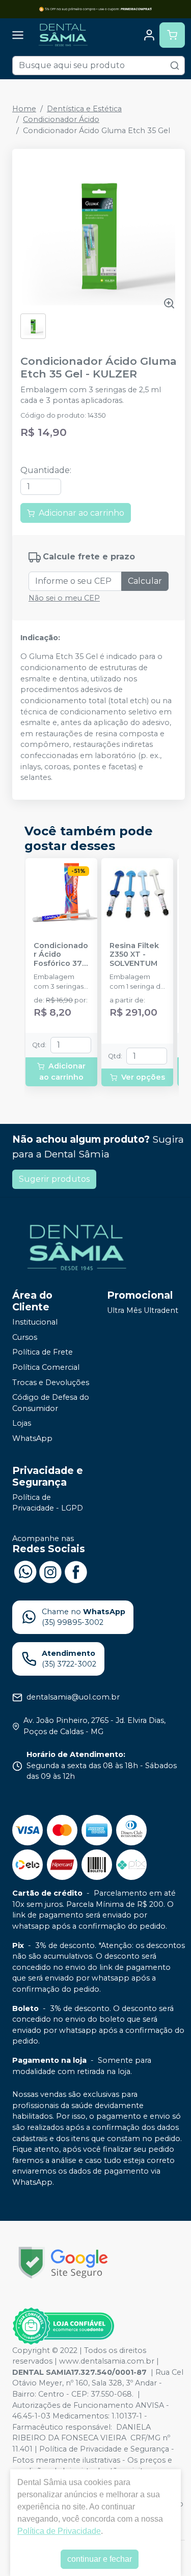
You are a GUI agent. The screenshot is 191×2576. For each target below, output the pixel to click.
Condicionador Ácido (61, 119)
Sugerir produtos (54, 1179)
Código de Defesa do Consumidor (51, 1403)
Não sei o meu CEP (64, 598)
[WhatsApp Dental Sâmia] (25, 1571)
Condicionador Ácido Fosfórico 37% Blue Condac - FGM (61, 955)
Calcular (145, 581)
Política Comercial (46, 1367)
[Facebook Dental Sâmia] (76, 1571)
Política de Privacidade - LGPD (48, 1503)
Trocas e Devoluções (51, 1383)
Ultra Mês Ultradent (143, 1310)
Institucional (35, 1322)
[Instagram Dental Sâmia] (50, 1571)
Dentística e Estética (84, 109)
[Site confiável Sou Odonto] (63, 2326)
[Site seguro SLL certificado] (63, 2263)
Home (24, 109)
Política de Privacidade (59, 2531)
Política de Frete (43, 1353)
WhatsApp (32, 1438)
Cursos (25, 1337)
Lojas (22, 1424)
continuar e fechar (100, 2559)
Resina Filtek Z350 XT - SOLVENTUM (134, 955)
